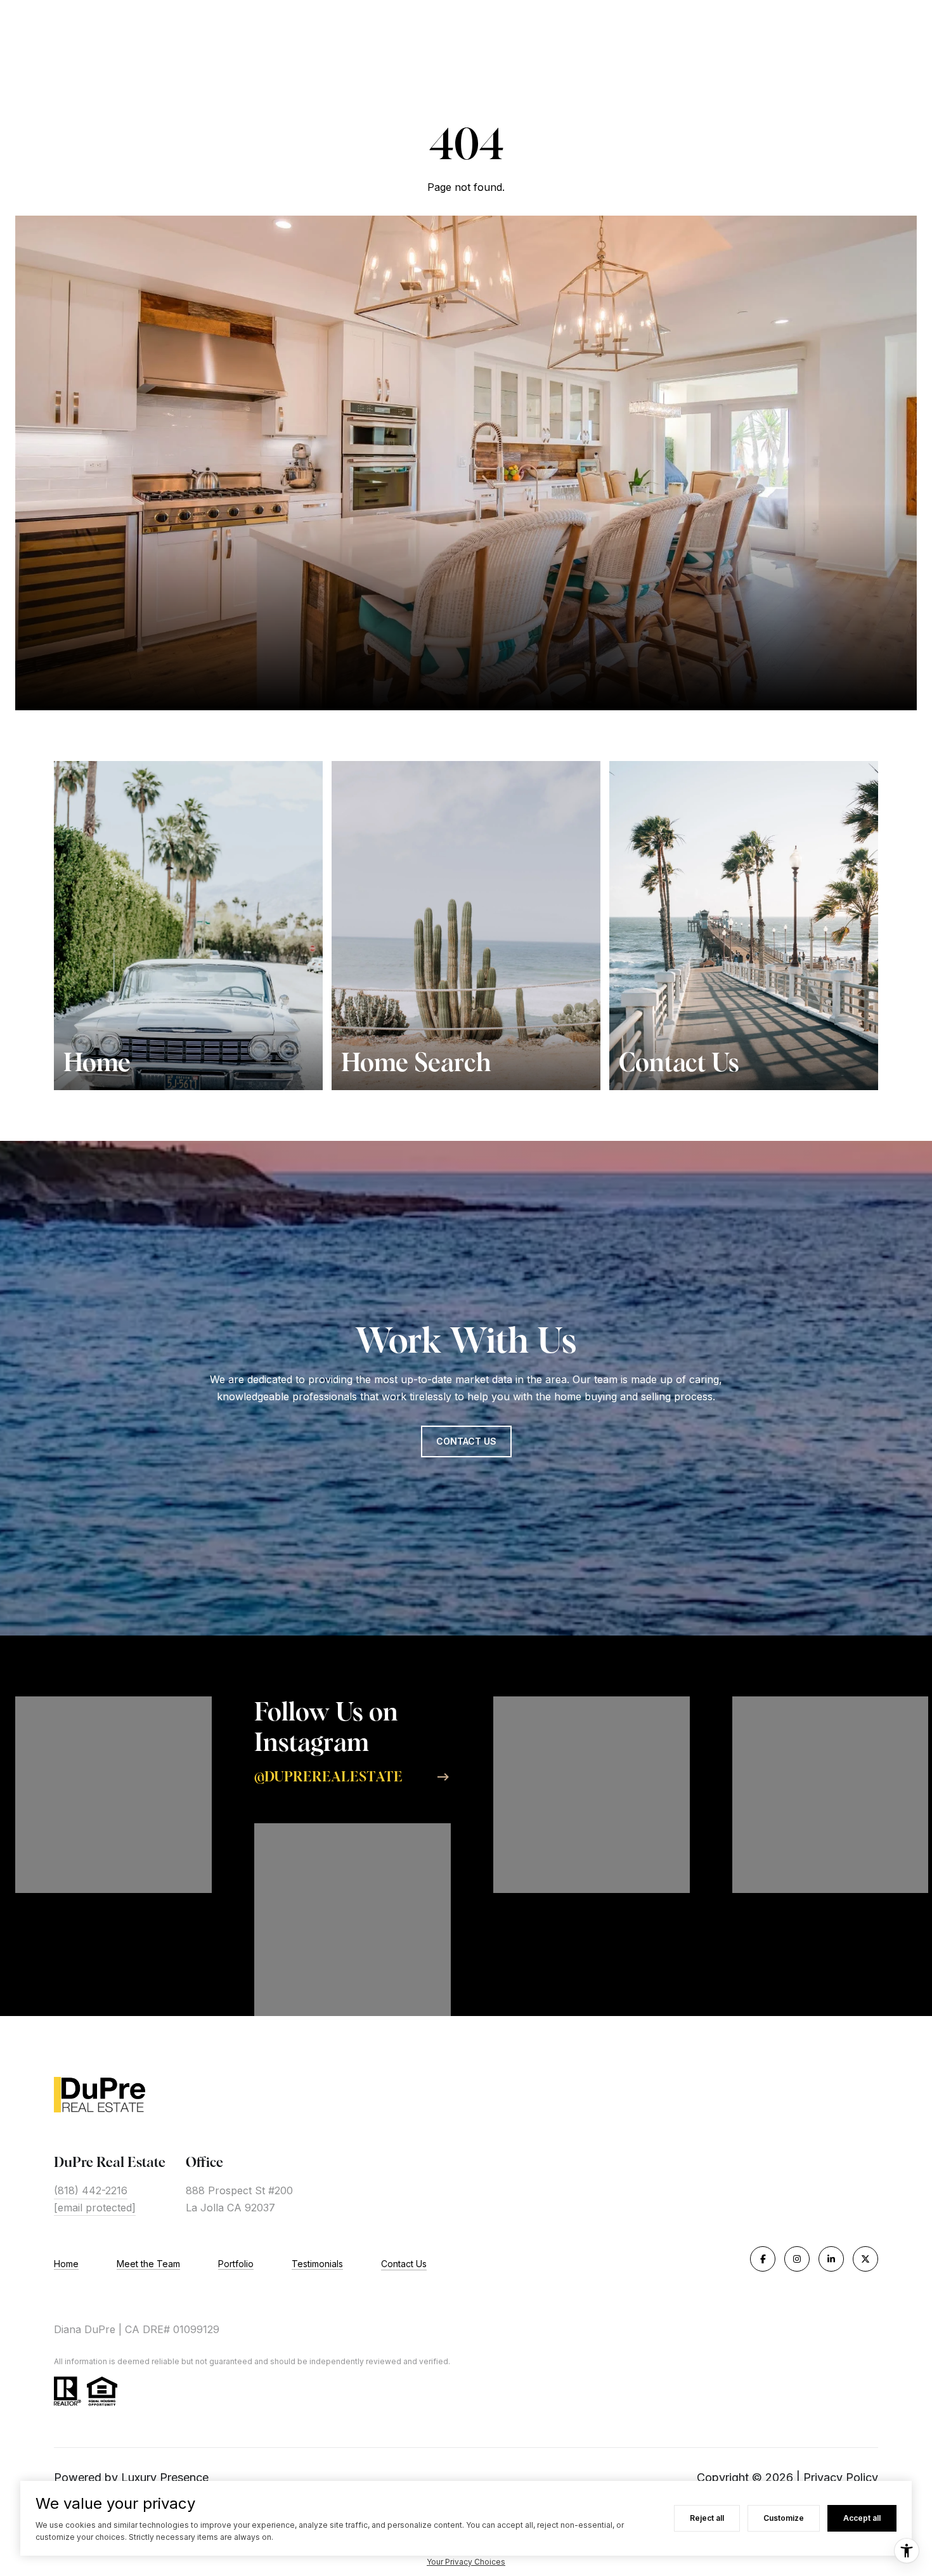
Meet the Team (148, 2264)
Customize (784, 2518)
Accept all (862, 2518)
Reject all (707, 2518)
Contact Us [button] (466, 1441)
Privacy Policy (841, 2477)
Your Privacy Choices (466, 2562)
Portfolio (236, 2264)
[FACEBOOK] (763, 2259)
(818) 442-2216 (91, 2190)
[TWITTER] (865, 2259)
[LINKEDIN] (831, 2259)
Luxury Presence (165, 2477)
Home (66, 2264)
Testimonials (317, 2264)
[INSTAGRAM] (797, 2259)
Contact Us (404, 2264)
